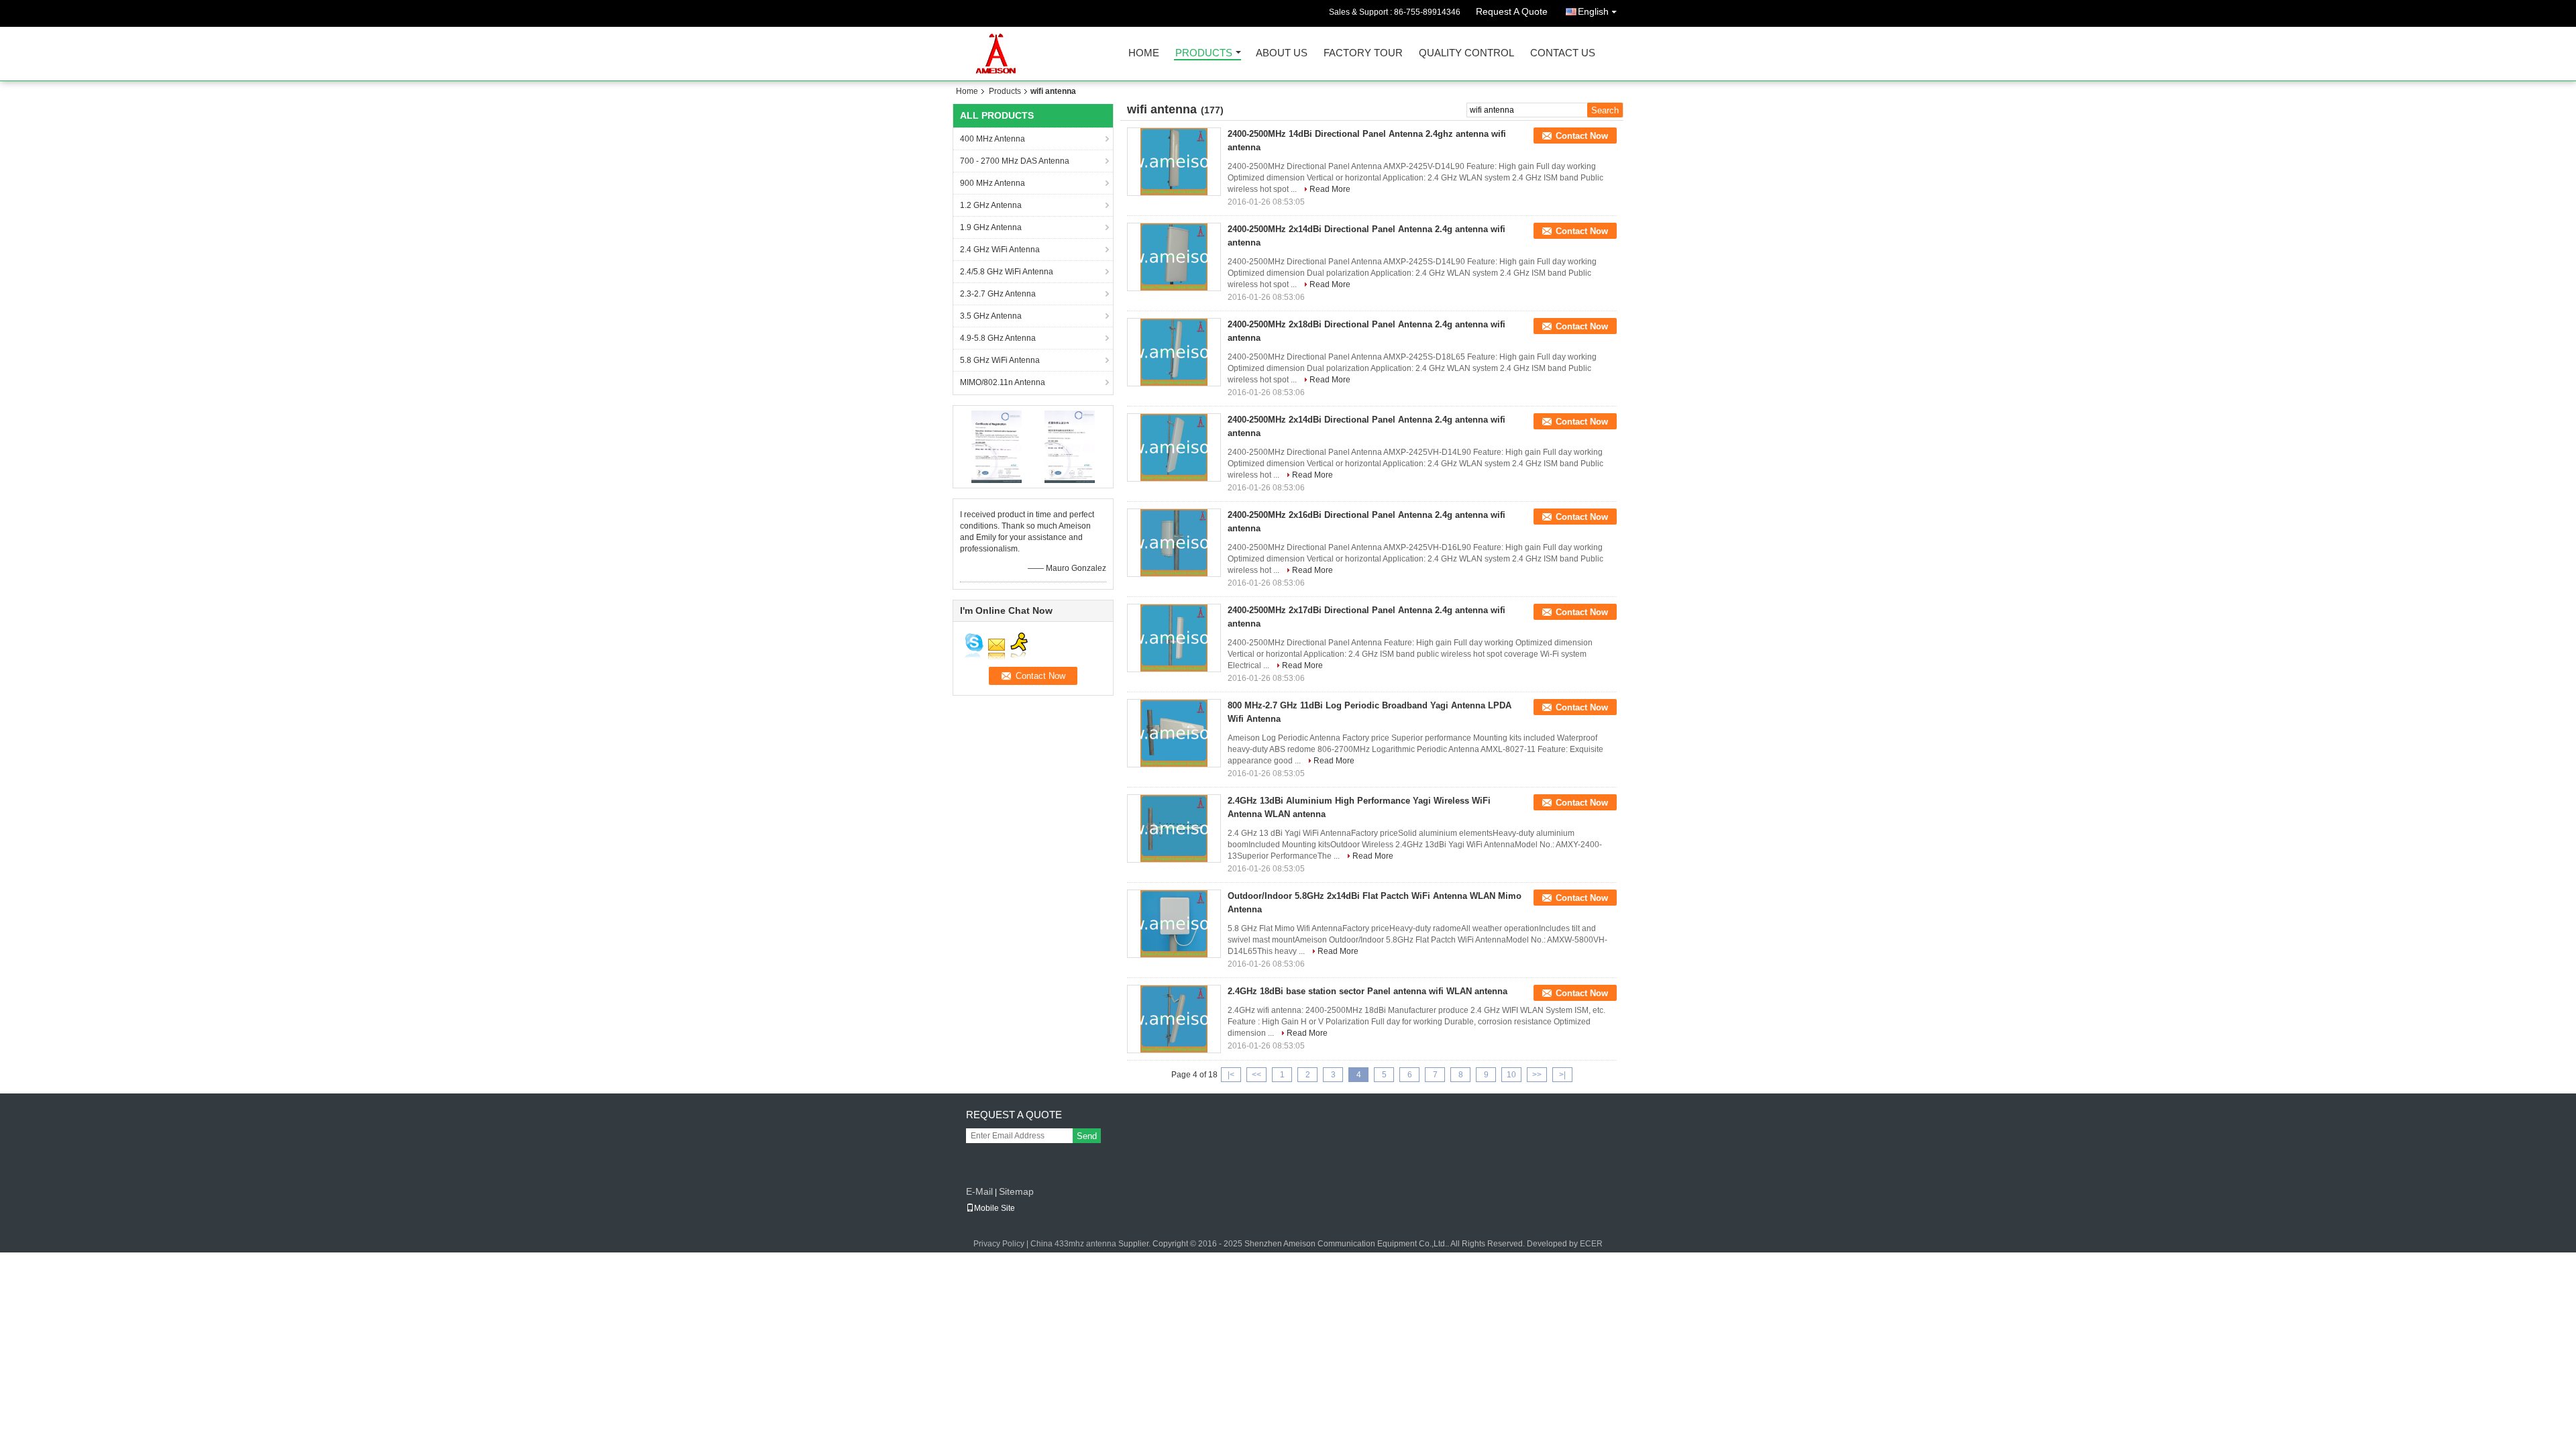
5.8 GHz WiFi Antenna (1000, 360)
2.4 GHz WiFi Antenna (1000, 250)
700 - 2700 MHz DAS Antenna (1015, 161)
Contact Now (1582, 136)
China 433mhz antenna (1073, 1244)
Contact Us (1563, 53)
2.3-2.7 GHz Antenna (998, 294)
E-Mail (979, 1191)
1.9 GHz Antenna (991, 227)
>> (1537, 1075)
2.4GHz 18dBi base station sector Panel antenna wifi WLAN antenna (1367, 991)
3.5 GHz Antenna (991, 316)
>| (1562, 1075)
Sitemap (1016, 1191)
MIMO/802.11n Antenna (1003, 382)
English (1593, 11)
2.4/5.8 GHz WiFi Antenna (1007, 272)
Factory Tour (1363, 53)
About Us (1282, 53)
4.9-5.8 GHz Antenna (998, 338)
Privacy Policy (999, 1244)
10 (1511, 1075)
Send (1087, 1136)
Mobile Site (995, 1208)
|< (1231, 1075)
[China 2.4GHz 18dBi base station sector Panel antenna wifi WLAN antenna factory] (1174, 1019)
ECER (1591, 1244)
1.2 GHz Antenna (991, 205)
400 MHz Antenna (992, 139)
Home (1144, 53)
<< (1256, 1075)
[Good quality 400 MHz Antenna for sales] (997, 446)
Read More (1330, 189)
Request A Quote (1512, 11)
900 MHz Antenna (992, 183)
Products (1204, 53)
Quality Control (1466, 53)
